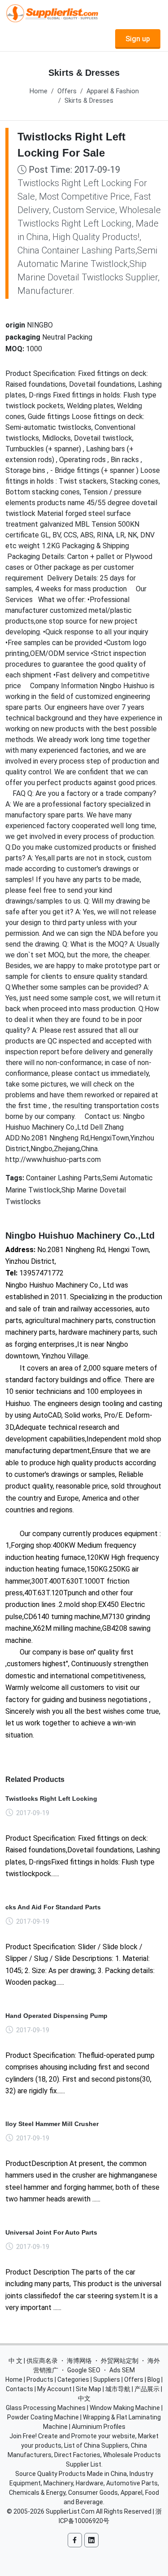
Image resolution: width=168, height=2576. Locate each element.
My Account (54, 2389)
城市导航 (118, 2389)
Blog (154, 2380)
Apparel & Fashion (113, 91)
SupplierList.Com (70, 2511)
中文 (84, 2398)
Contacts (19, 2389)
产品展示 (147, 2389)
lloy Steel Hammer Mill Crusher (52, 2124)
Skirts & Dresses (89, 101)
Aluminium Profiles (99, 2427)
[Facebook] (75, 2540)
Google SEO (84, 2370)
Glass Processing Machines (46, 2408)
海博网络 (79, 2361)
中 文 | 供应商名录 (33, 2361)
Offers (67, 91)
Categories (73, 2380)
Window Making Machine (125, 2408)
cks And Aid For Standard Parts (53, 1907)
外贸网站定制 (120, 2361)
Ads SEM (122, 2370)
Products (40, 2380)
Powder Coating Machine (43, 2417)
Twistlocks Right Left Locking (51, 1799)
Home (39, 91)
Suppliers (107, 2380)
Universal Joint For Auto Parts (51, 2232)
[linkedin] (91, 2540)
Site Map (88, 2389)
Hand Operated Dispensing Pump (56, 2016)
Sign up (138, 39)
